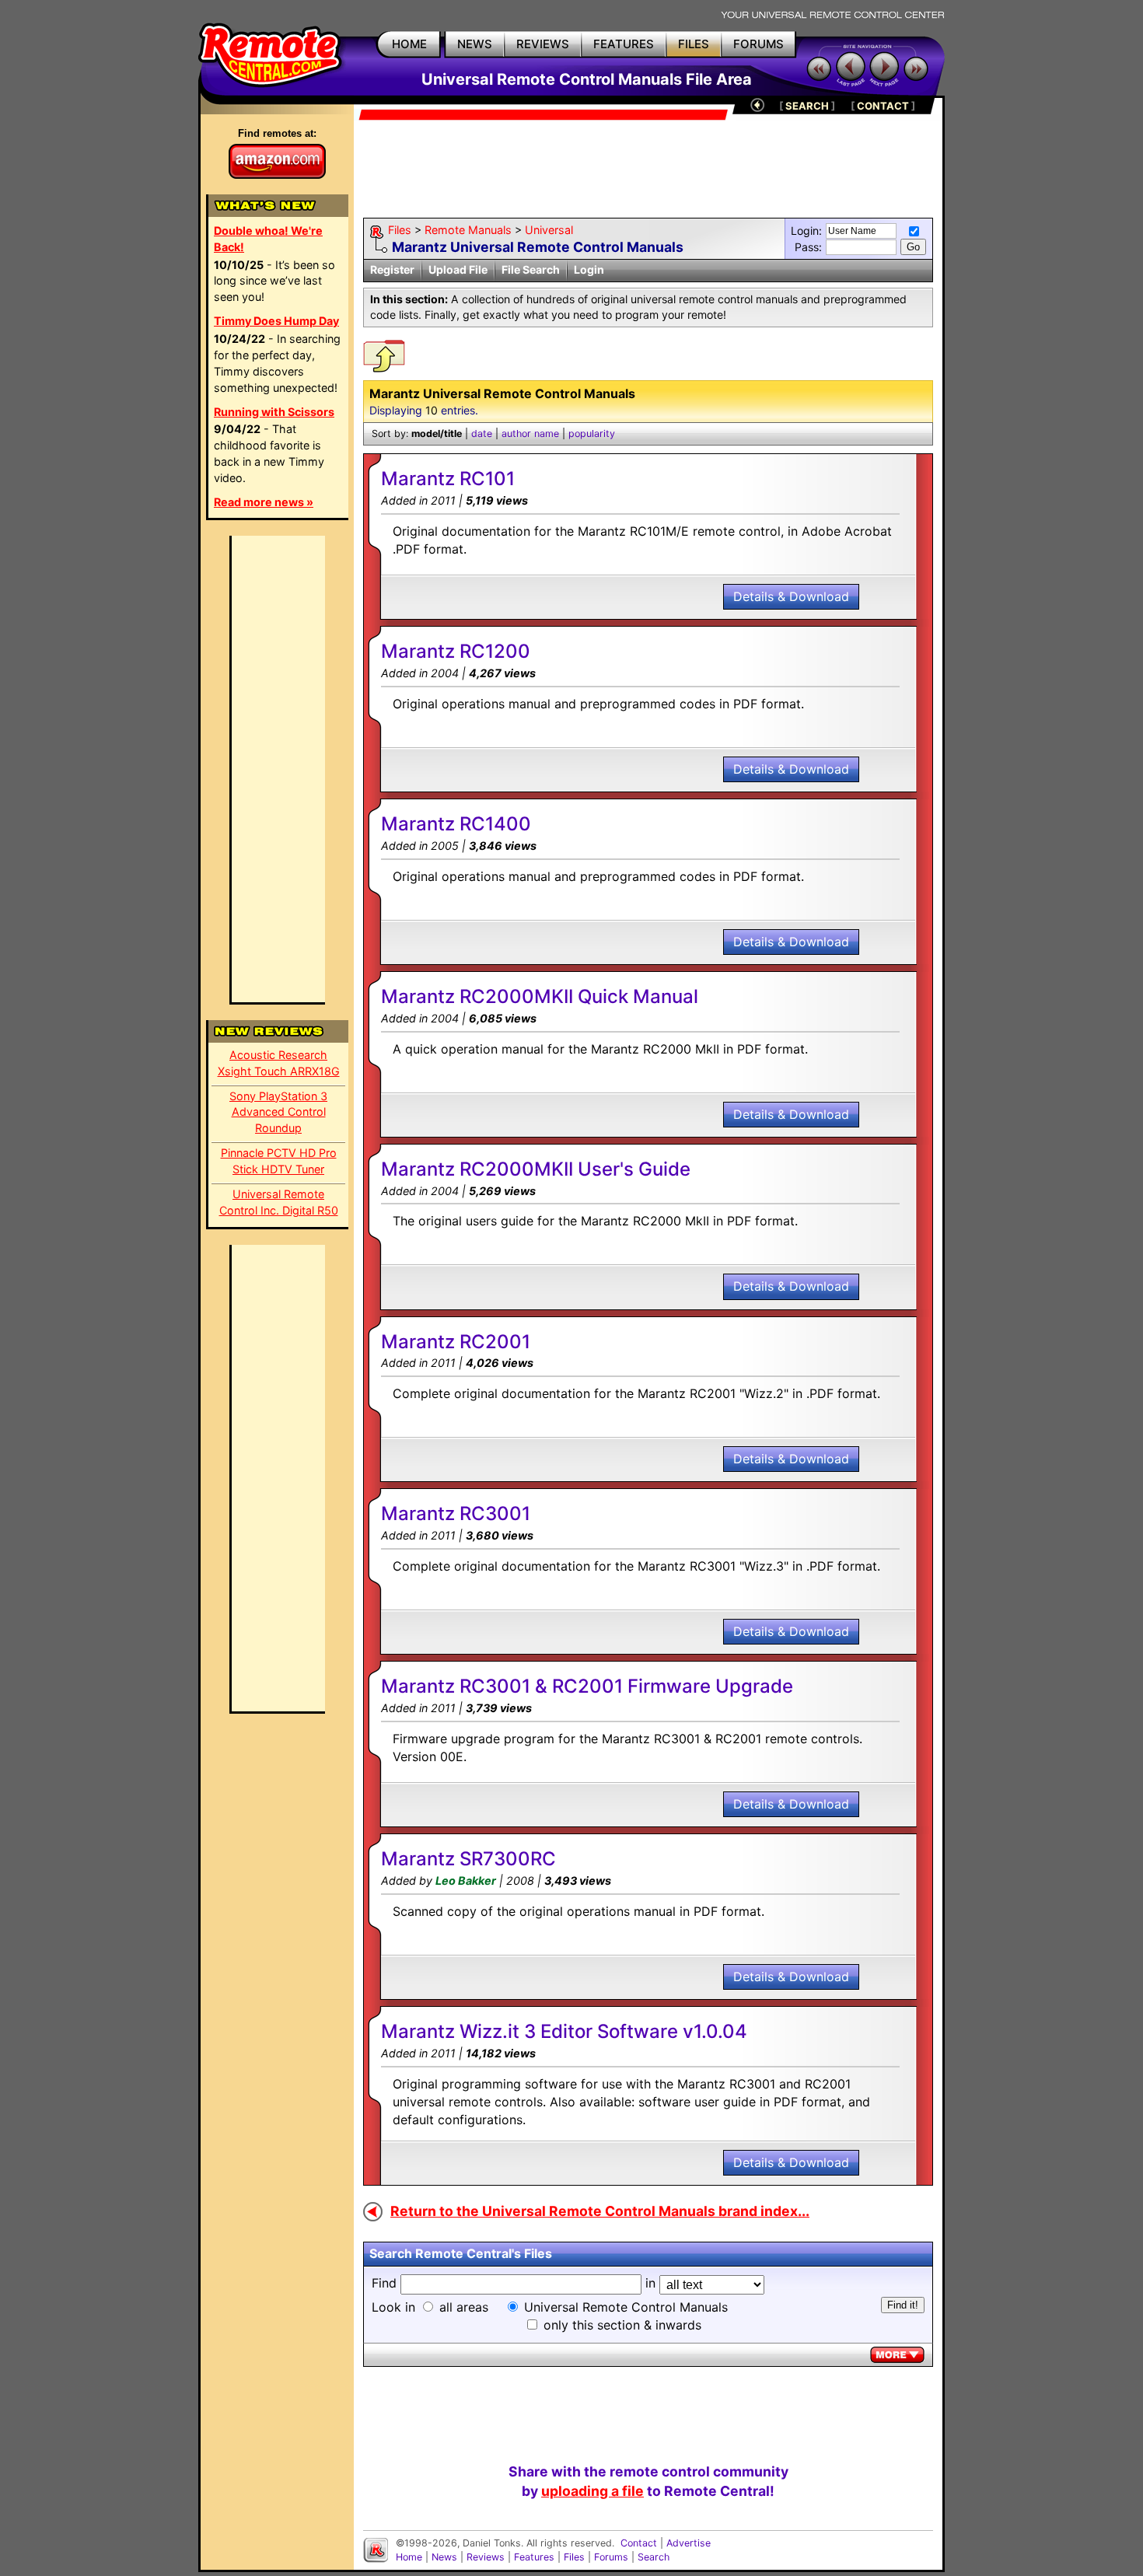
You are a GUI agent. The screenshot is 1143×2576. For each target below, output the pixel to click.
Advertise (689, 2543)
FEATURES (624, 44)
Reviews (486, 2557)
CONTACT (883, 106)
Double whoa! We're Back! (268, 239)
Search (654, 2557)
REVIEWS (543, 44)
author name (530, 433)
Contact (639, 2543)
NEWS (475, 44)
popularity (592, 433)
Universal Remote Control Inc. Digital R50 (279, 1202)
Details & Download (791, 596)
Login (589, 269)
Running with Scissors (274, 412)
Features (534, 2557)
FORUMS (759, 44)
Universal (549, 230)
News (444, 2557)
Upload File (458, 269)
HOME (409, 44)
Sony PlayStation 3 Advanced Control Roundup (278, 1112)
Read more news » (264, 502)
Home (409, 2557)
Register (392, 269)
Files (400, 230)
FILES (694, 44)
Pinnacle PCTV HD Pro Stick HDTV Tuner (279, 1161)
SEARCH (807, 106)
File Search (531, 269)
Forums (611, 2557)
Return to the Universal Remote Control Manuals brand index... (600, 2211)
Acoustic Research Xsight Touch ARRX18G (279, 1063)
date (482, 433)
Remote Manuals (468, 230)
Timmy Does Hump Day (276, 321)
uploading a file (592, 2491)
